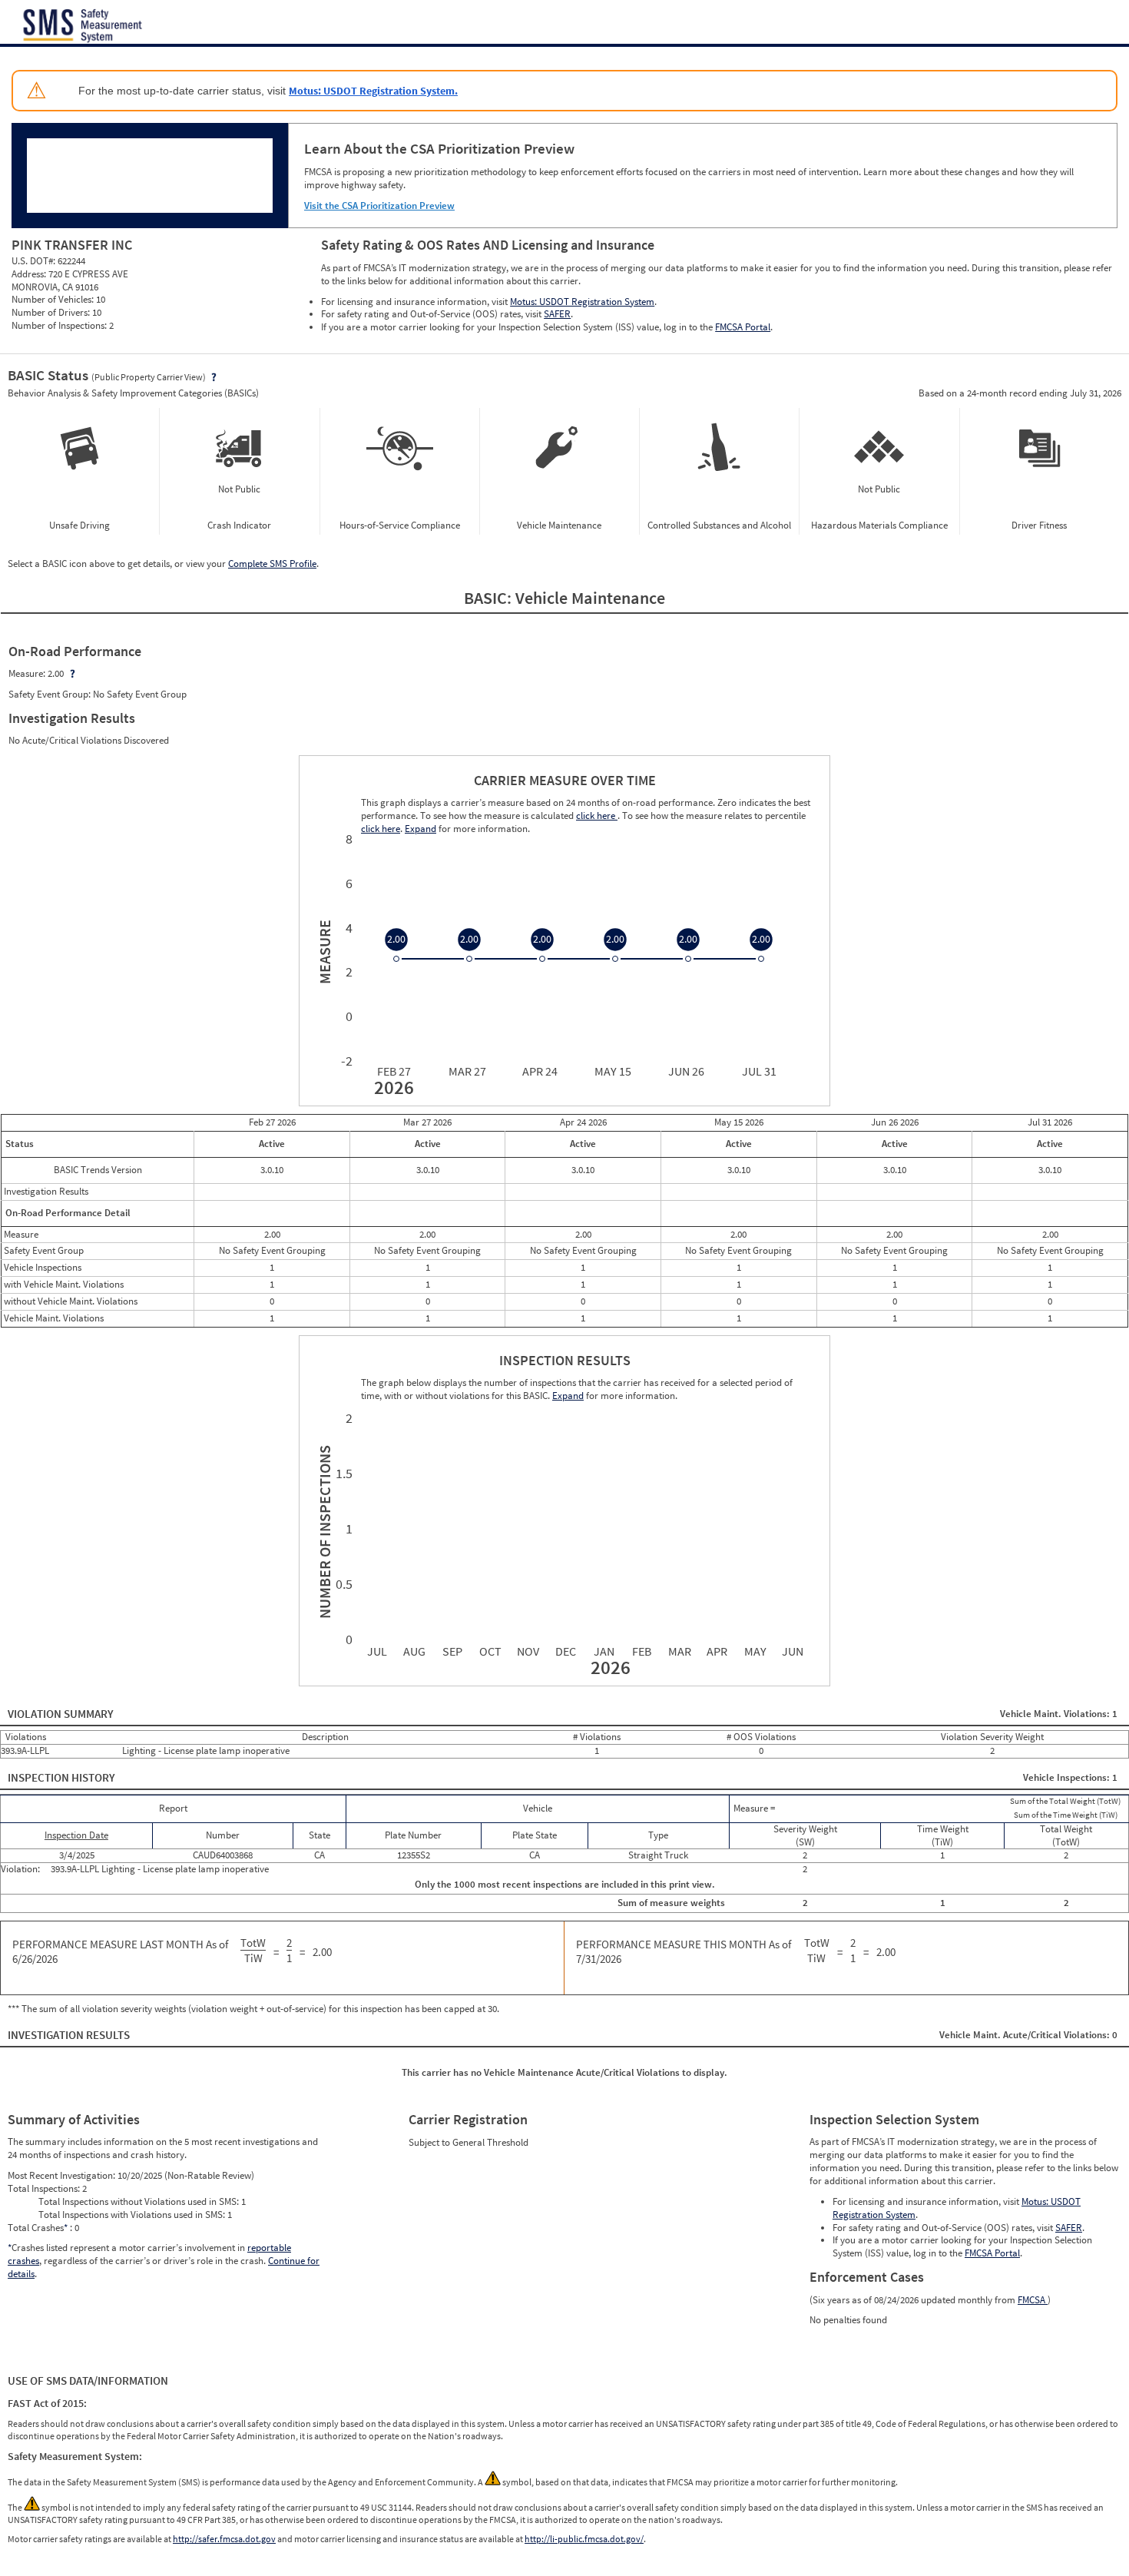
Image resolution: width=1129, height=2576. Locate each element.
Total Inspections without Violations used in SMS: (140, 2201)
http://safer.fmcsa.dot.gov (224, 2539)
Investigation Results (69, 2035)
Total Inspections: (45, 2188)
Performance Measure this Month (684, 1952)
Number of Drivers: (52, 312)
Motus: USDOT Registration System (582, 302)
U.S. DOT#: (35, 261)
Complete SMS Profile (272, 564)
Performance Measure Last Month (120, 1952)
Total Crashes (38, 2228)
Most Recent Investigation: (63, 2175)
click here (597, 816)
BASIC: (490, 598)
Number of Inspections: (60, 325)
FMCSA (1033, 2300)
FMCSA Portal (743, 327)
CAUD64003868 (223, 1855)
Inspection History (61, 1777)
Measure (323, 952)
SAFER (557, 314)
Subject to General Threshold (468, 2142)
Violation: (22, 1869)
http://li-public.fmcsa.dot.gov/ (584, 2539)
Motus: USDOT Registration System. (373, 91)
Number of (323, 1532)
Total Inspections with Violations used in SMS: (133, 2215)
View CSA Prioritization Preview (395, 383)
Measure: (28, 673)
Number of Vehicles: (54, 299)
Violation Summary (61, 1714)
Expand (568, 1396)
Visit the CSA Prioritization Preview (379, 206)
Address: (30, 274)
